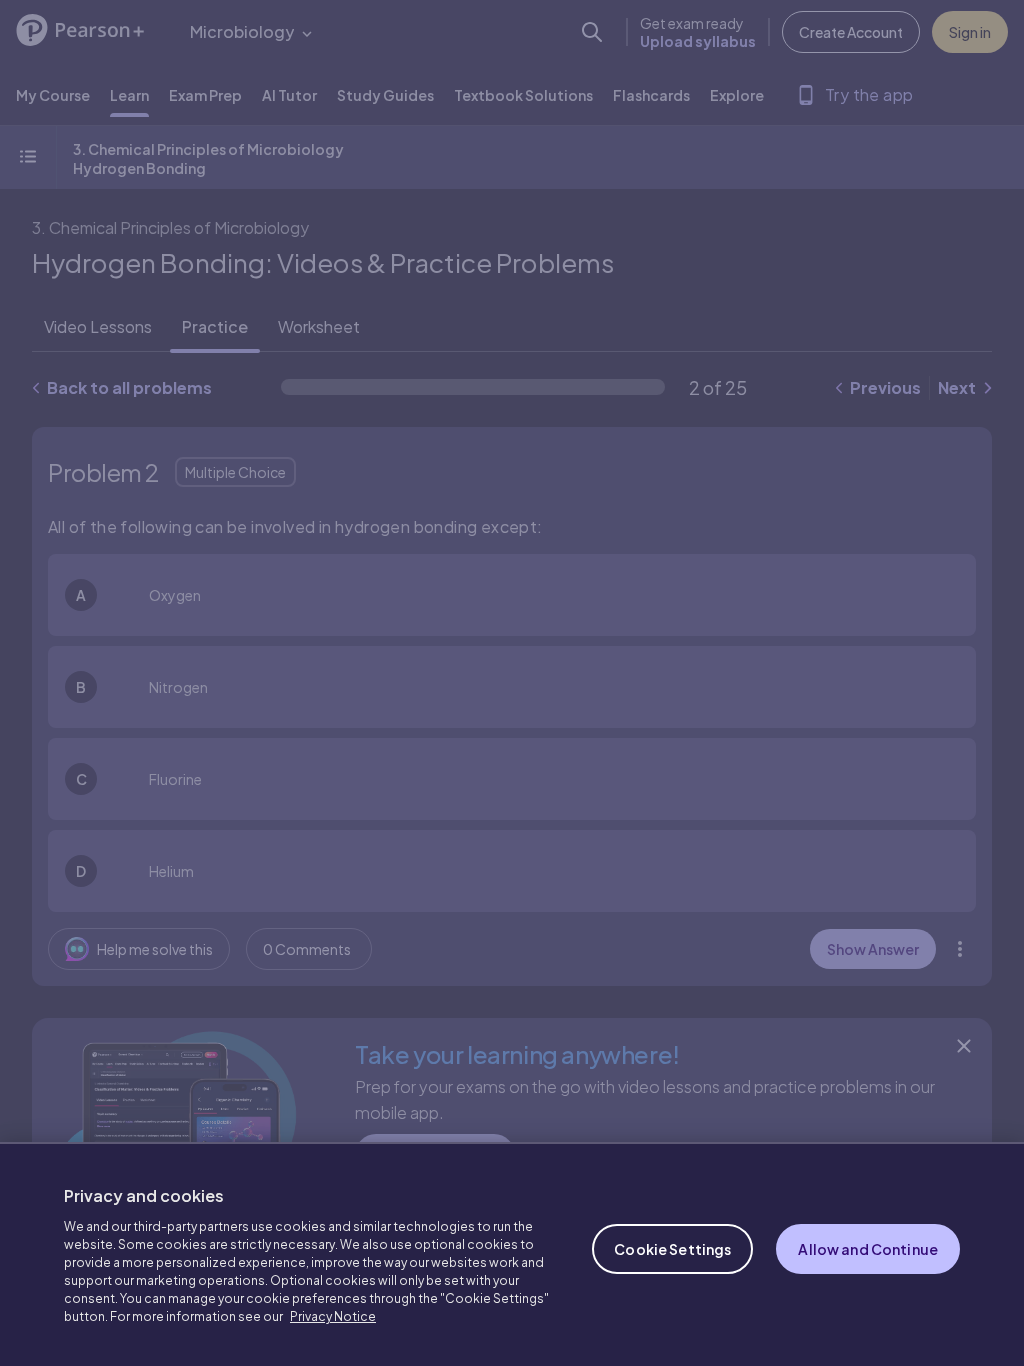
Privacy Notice (333, 1316)
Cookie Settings (672, 1249)
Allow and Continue (868, 1249)
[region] (512, 1254)
